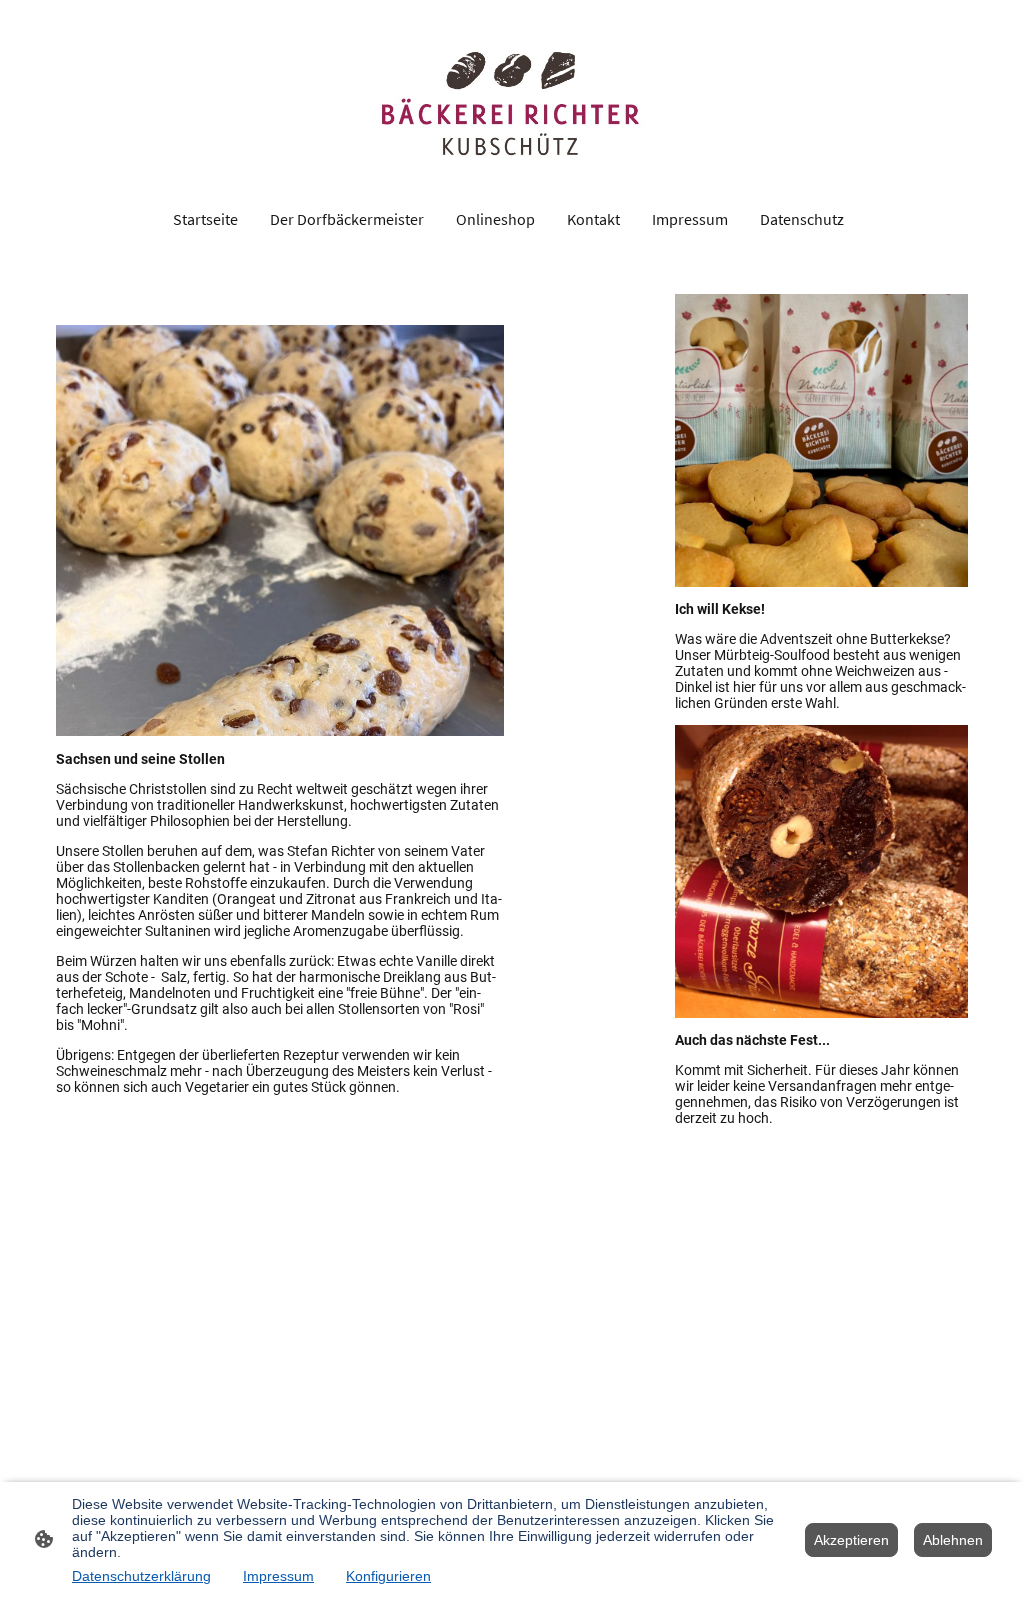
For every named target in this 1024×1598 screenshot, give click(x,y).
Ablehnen (953, 1540)
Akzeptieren (851, 1540)
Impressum (278, 1576)
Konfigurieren (388, 1576)
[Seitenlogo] (512, 99)
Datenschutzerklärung (141, 1576)
